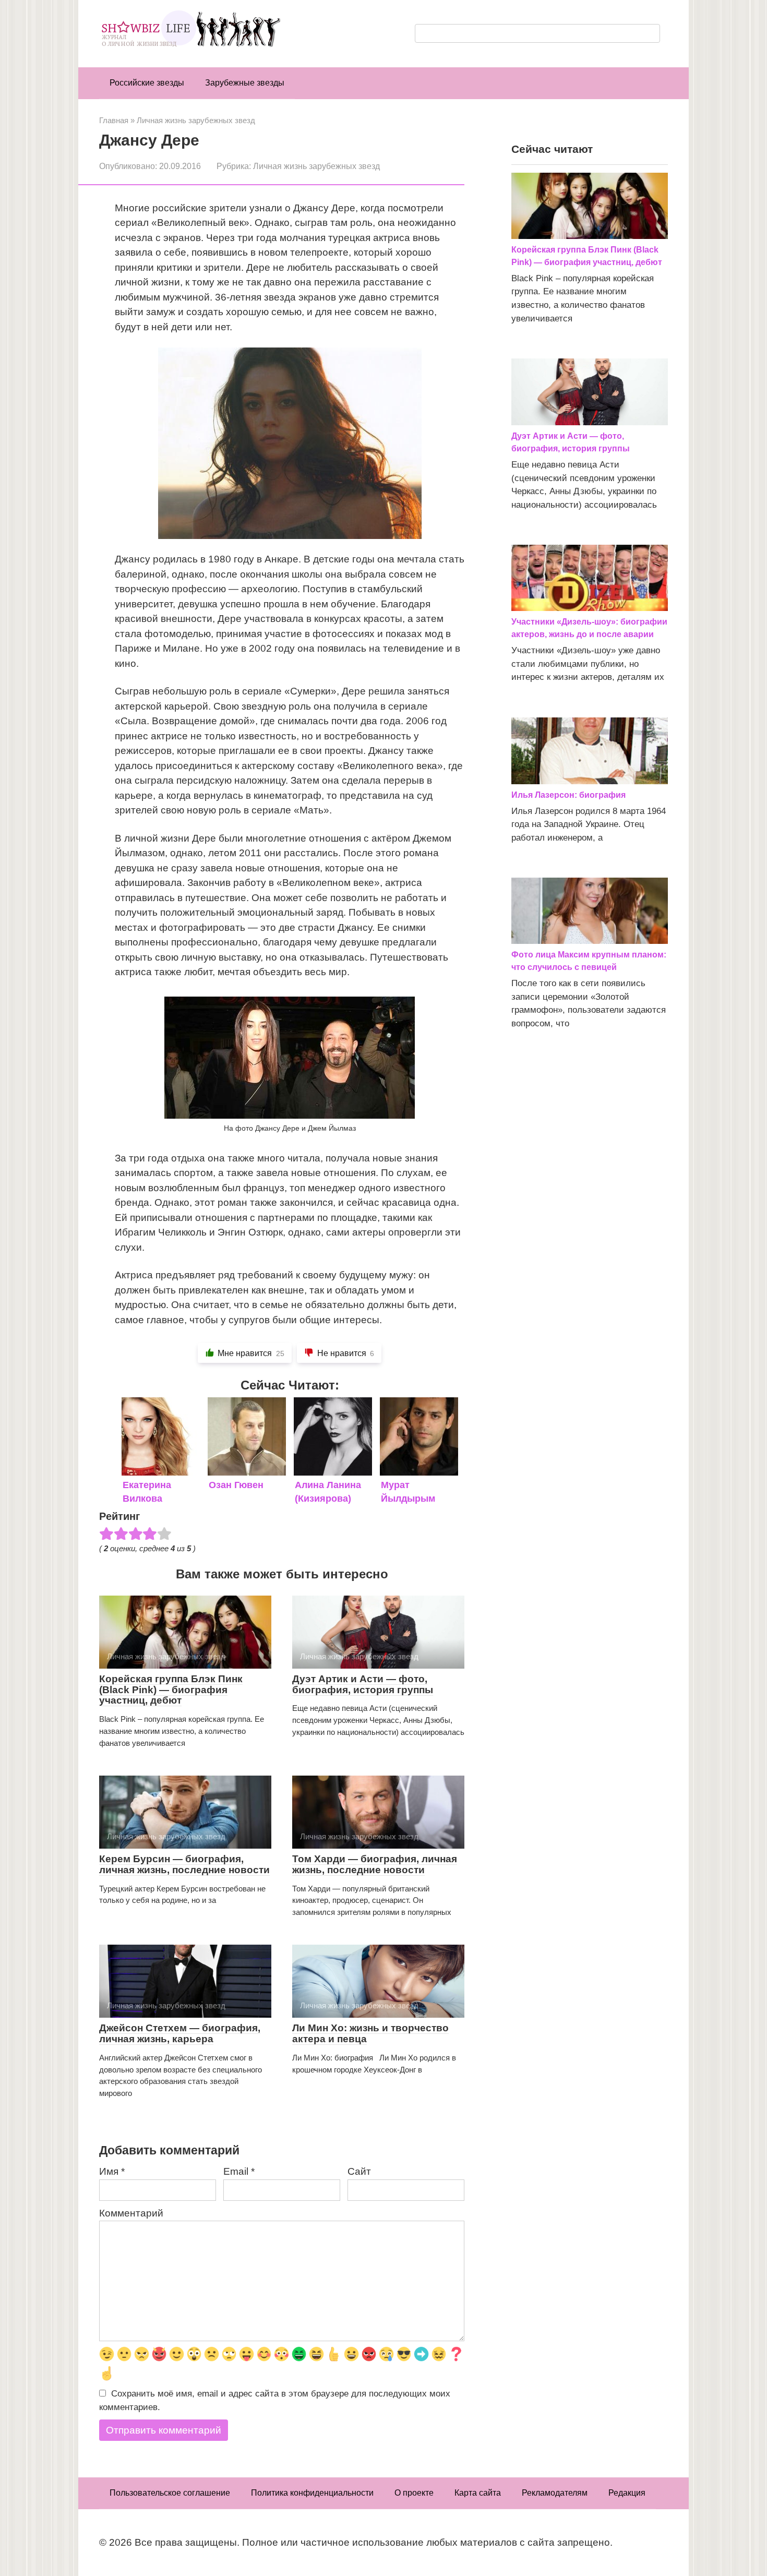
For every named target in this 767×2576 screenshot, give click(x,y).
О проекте (414, 2493)
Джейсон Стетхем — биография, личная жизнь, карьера (180, 2033)
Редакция (627, 2493)
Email (239, 2171)
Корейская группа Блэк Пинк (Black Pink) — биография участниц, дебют (171, 1690)
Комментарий (131, 2213)
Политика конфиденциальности (312, 2493)
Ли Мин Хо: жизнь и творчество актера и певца (370, 2033)
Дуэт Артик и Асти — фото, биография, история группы (363, 1684)
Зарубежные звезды (245, 83)
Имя (112, 2171)
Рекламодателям (555, 2493)
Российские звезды (147, 83)
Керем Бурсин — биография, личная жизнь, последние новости (184, 1864)
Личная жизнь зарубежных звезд (316, 166)
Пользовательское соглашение (170, 2493)
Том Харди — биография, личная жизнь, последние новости (375, 1864)
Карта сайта (478, 2493)
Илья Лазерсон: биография (568, 795)
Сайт (359, 2171)
